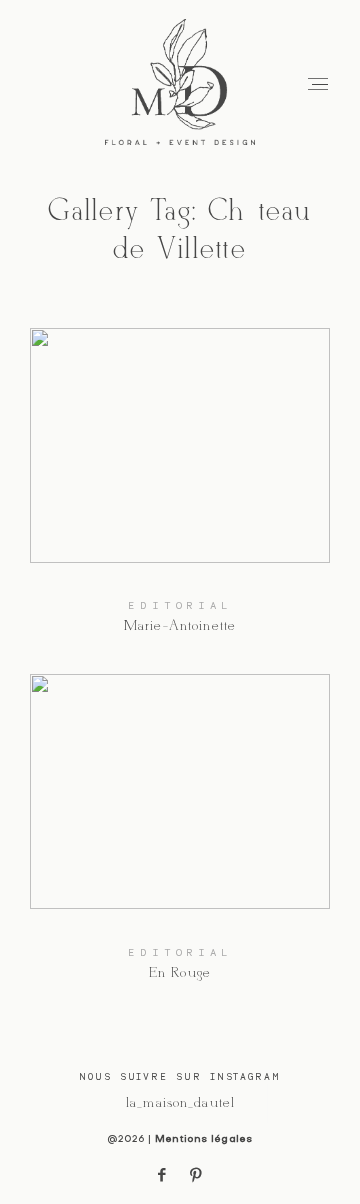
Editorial (179, 605)
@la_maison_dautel (180, 1103)
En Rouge (180, 840)
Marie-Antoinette (180, 494)
